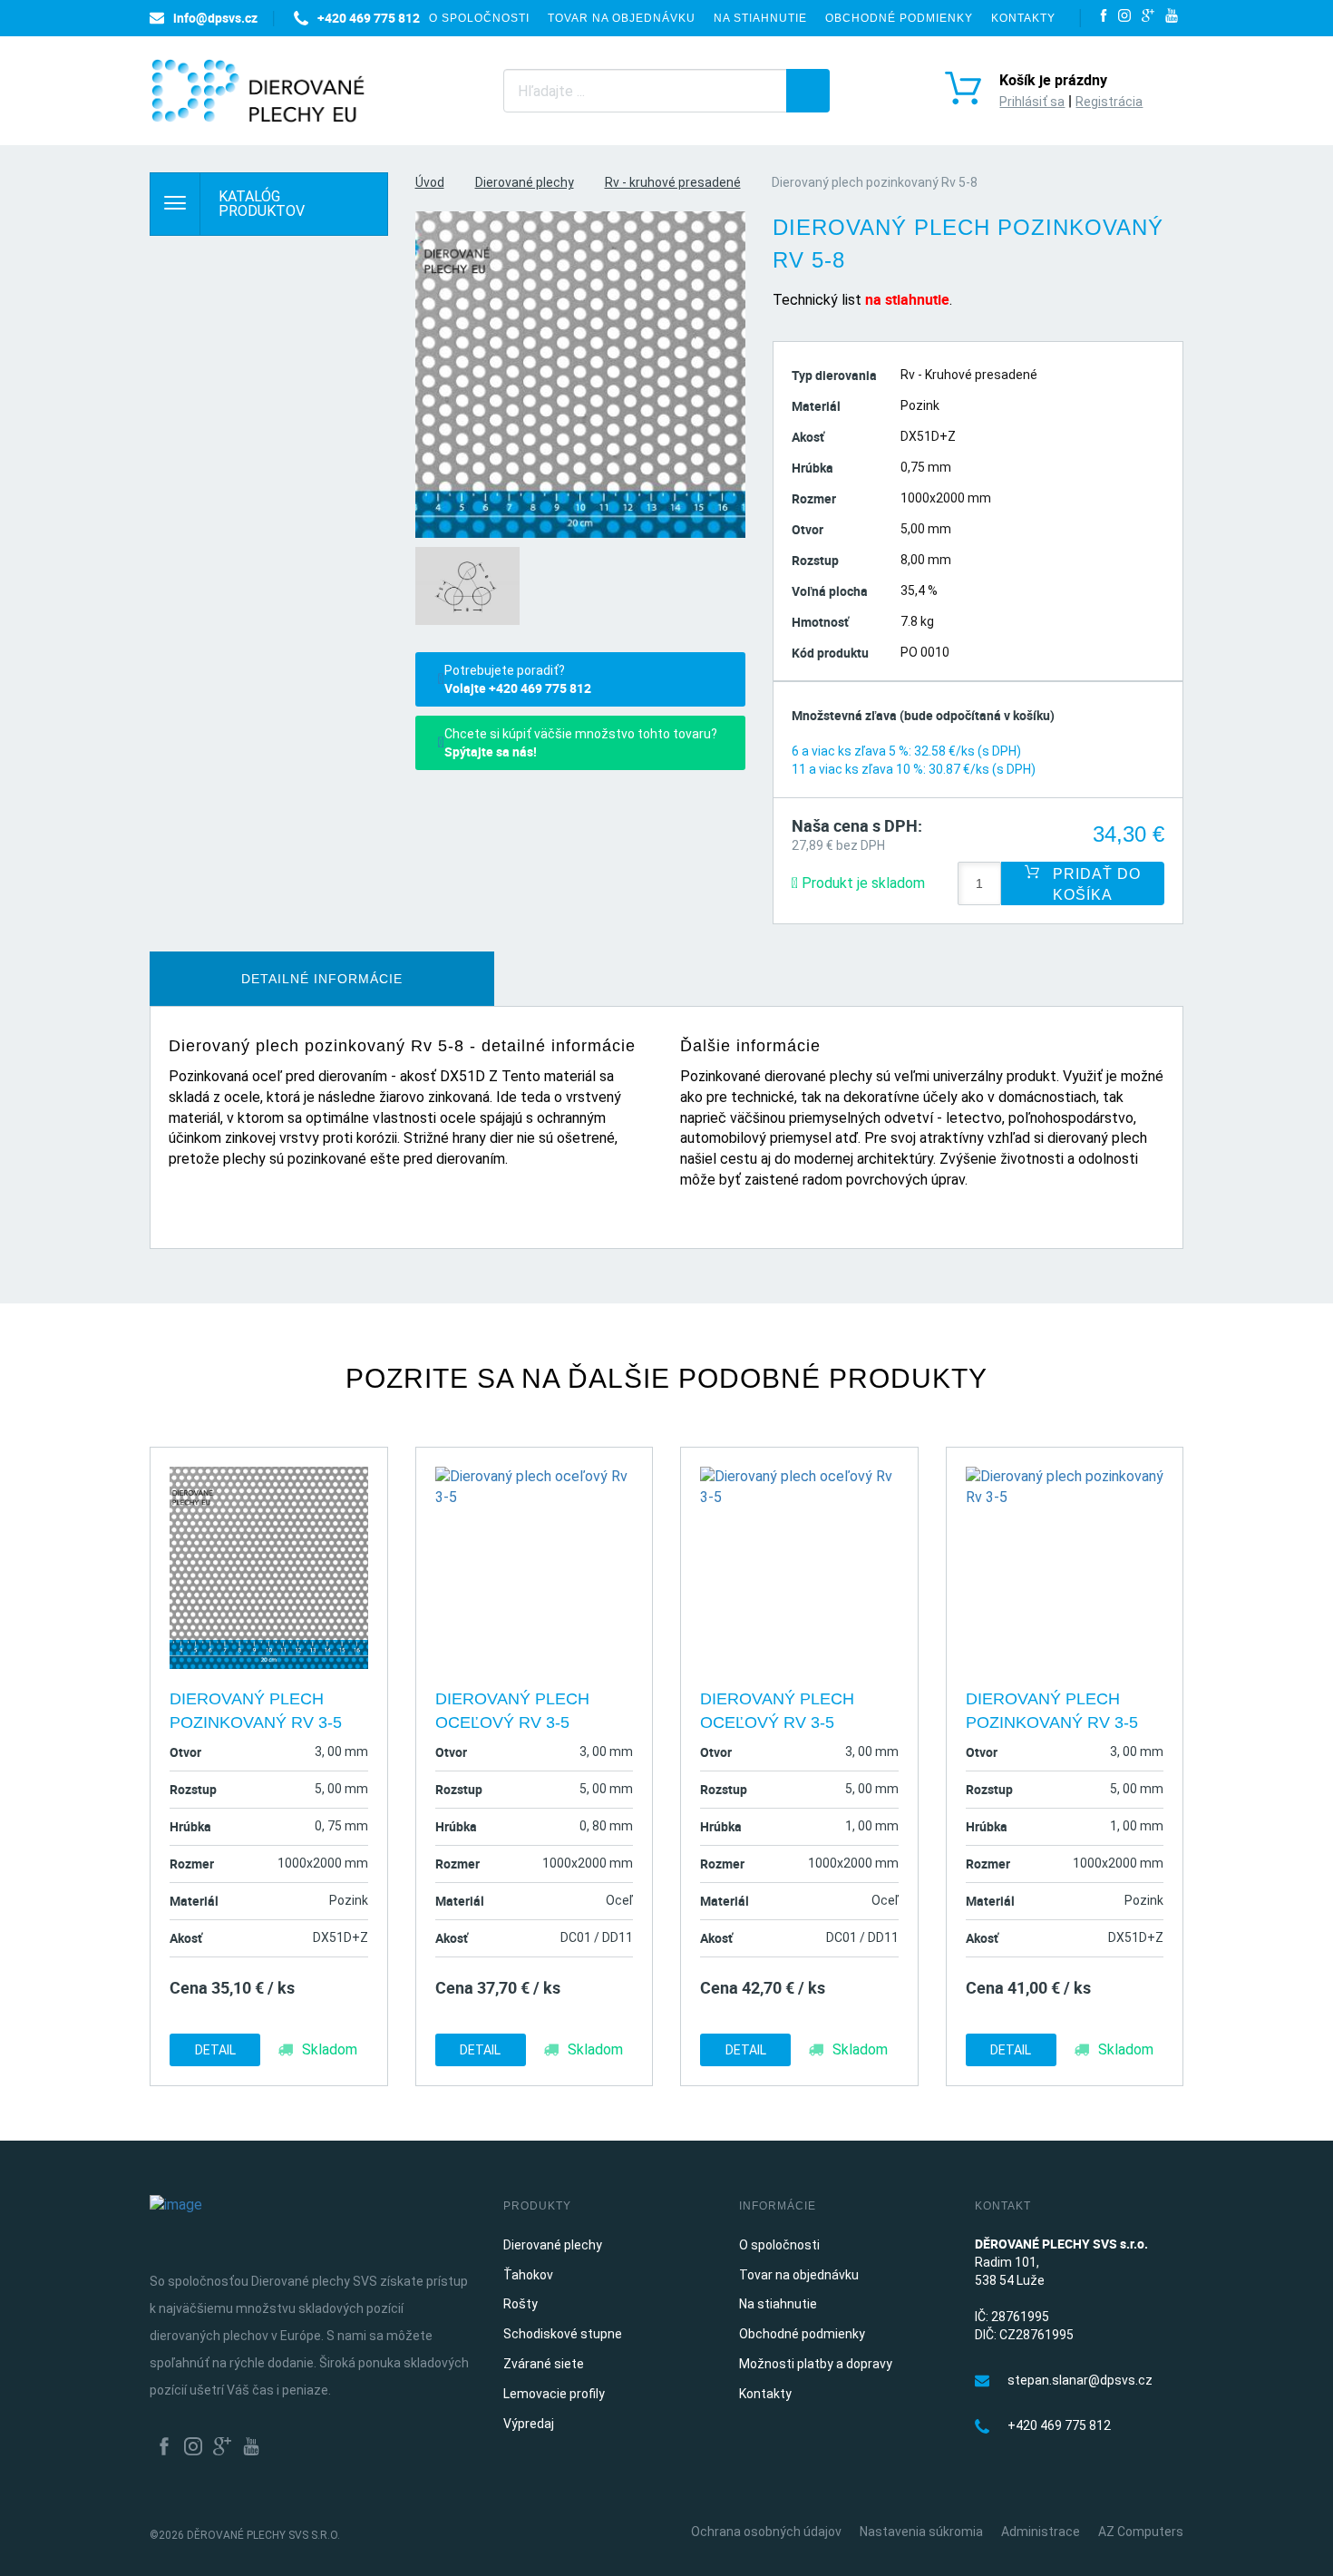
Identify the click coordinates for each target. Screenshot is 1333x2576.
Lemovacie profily (554, 2394)
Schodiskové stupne (563, 2334)
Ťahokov (528, 2275)
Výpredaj (529, 2424)
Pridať (1095, 884)
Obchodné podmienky (899, 18)
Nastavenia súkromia (921, 2532)
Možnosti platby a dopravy (816, 2364)
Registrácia (1109, 102)
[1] (808, 91)
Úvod (430, 182)
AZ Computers (1141, 2532)
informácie (322, 979)
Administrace (1041, 2532)
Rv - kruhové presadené (673, 182)
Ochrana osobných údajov (766, 2532)
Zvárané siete (544, 2364)
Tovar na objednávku (622, 18)
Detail (215, 2050)
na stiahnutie (907, 299)
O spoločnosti (479, 18)
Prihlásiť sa (1032, 102)
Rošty (521, 2304)
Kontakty (1023, 18)
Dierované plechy (525, 182)
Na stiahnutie (760, 18)
